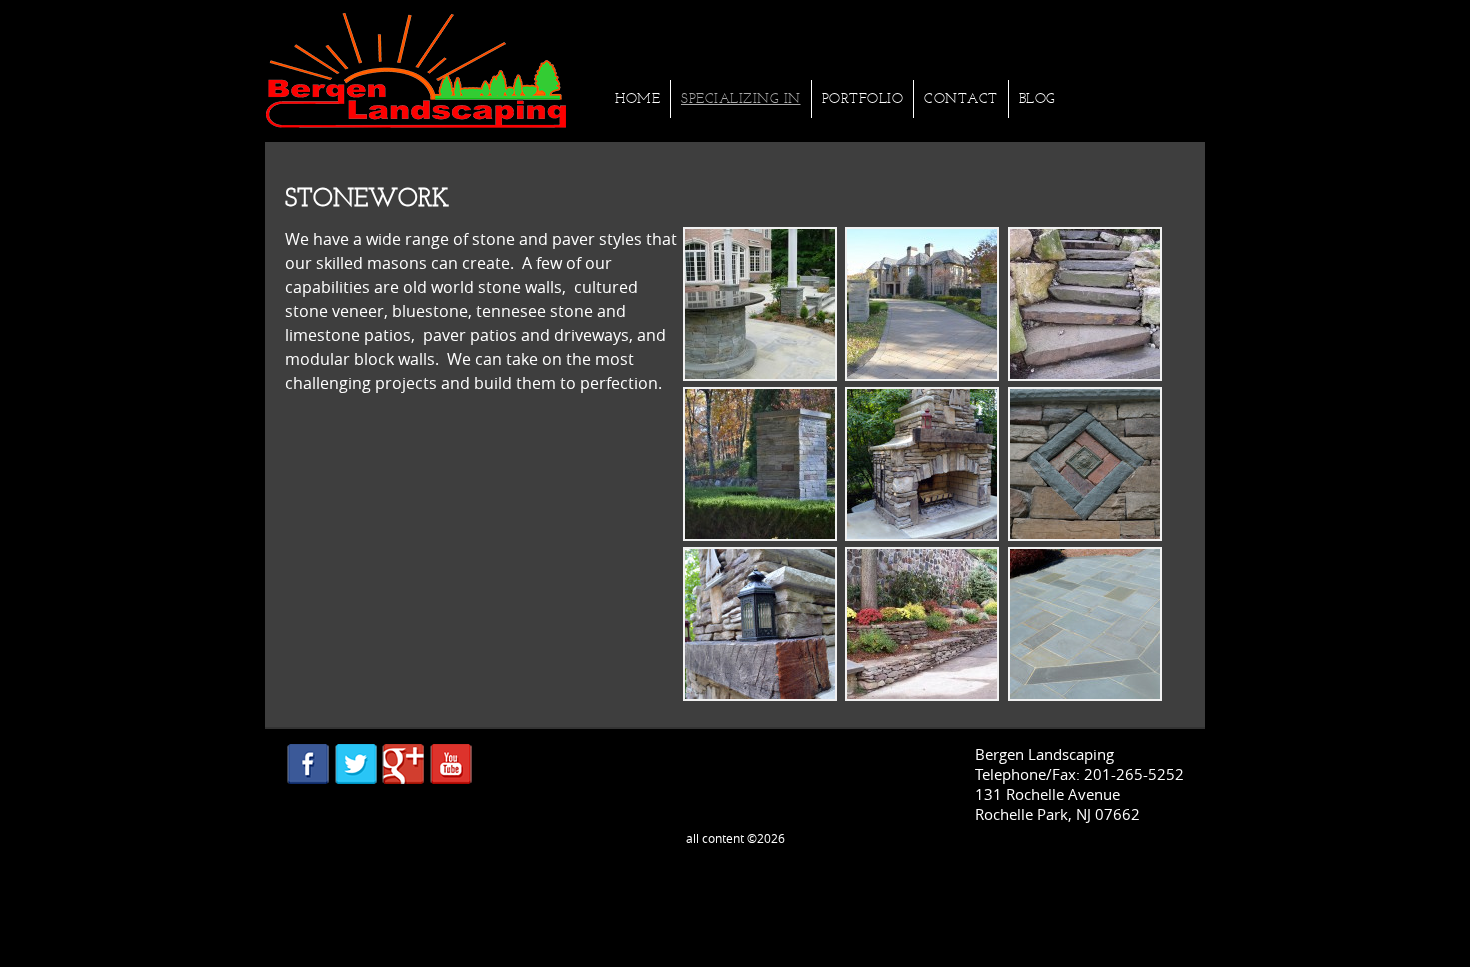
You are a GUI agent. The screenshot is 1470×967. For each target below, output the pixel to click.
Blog (1037, 98)
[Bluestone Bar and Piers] (760, 375)
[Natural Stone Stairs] (1085, 375)
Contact (961, 98)
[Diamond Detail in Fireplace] (1085, 535)
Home (637, 98)
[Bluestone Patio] (1085, 695)
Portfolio (863, 98)
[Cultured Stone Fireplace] (922, 535)
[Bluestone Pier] (760, 535)
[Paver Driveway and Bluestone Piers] (922, 375)
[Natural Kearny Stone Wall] (922, 695)
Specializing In (741, 98)
